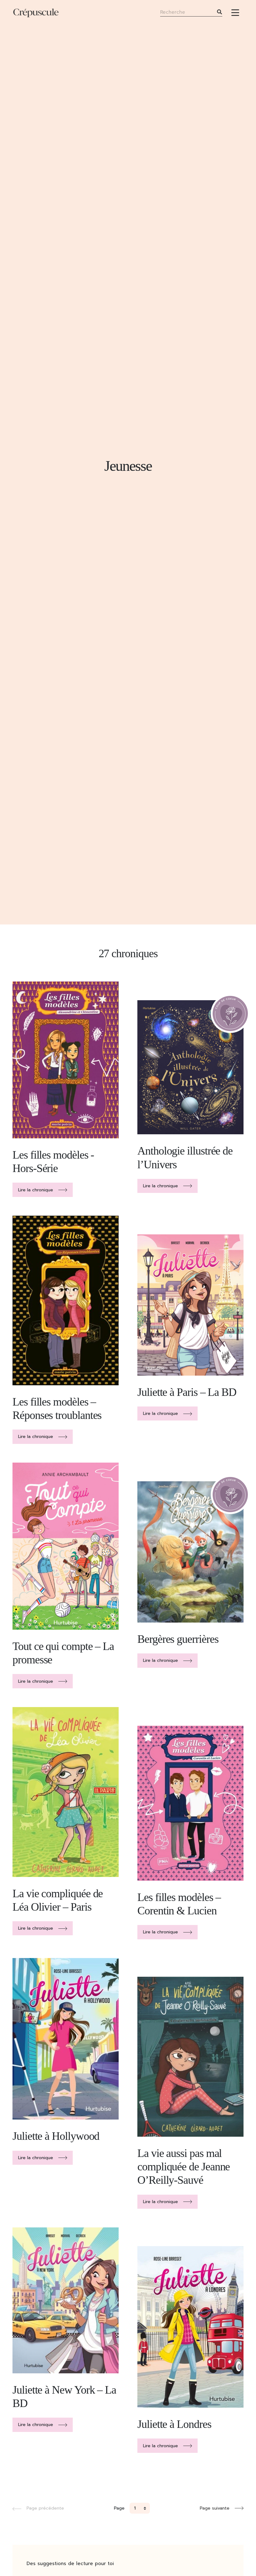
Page (119, 2508)
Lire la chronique (36, 1190)
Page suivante (215, 2508)
